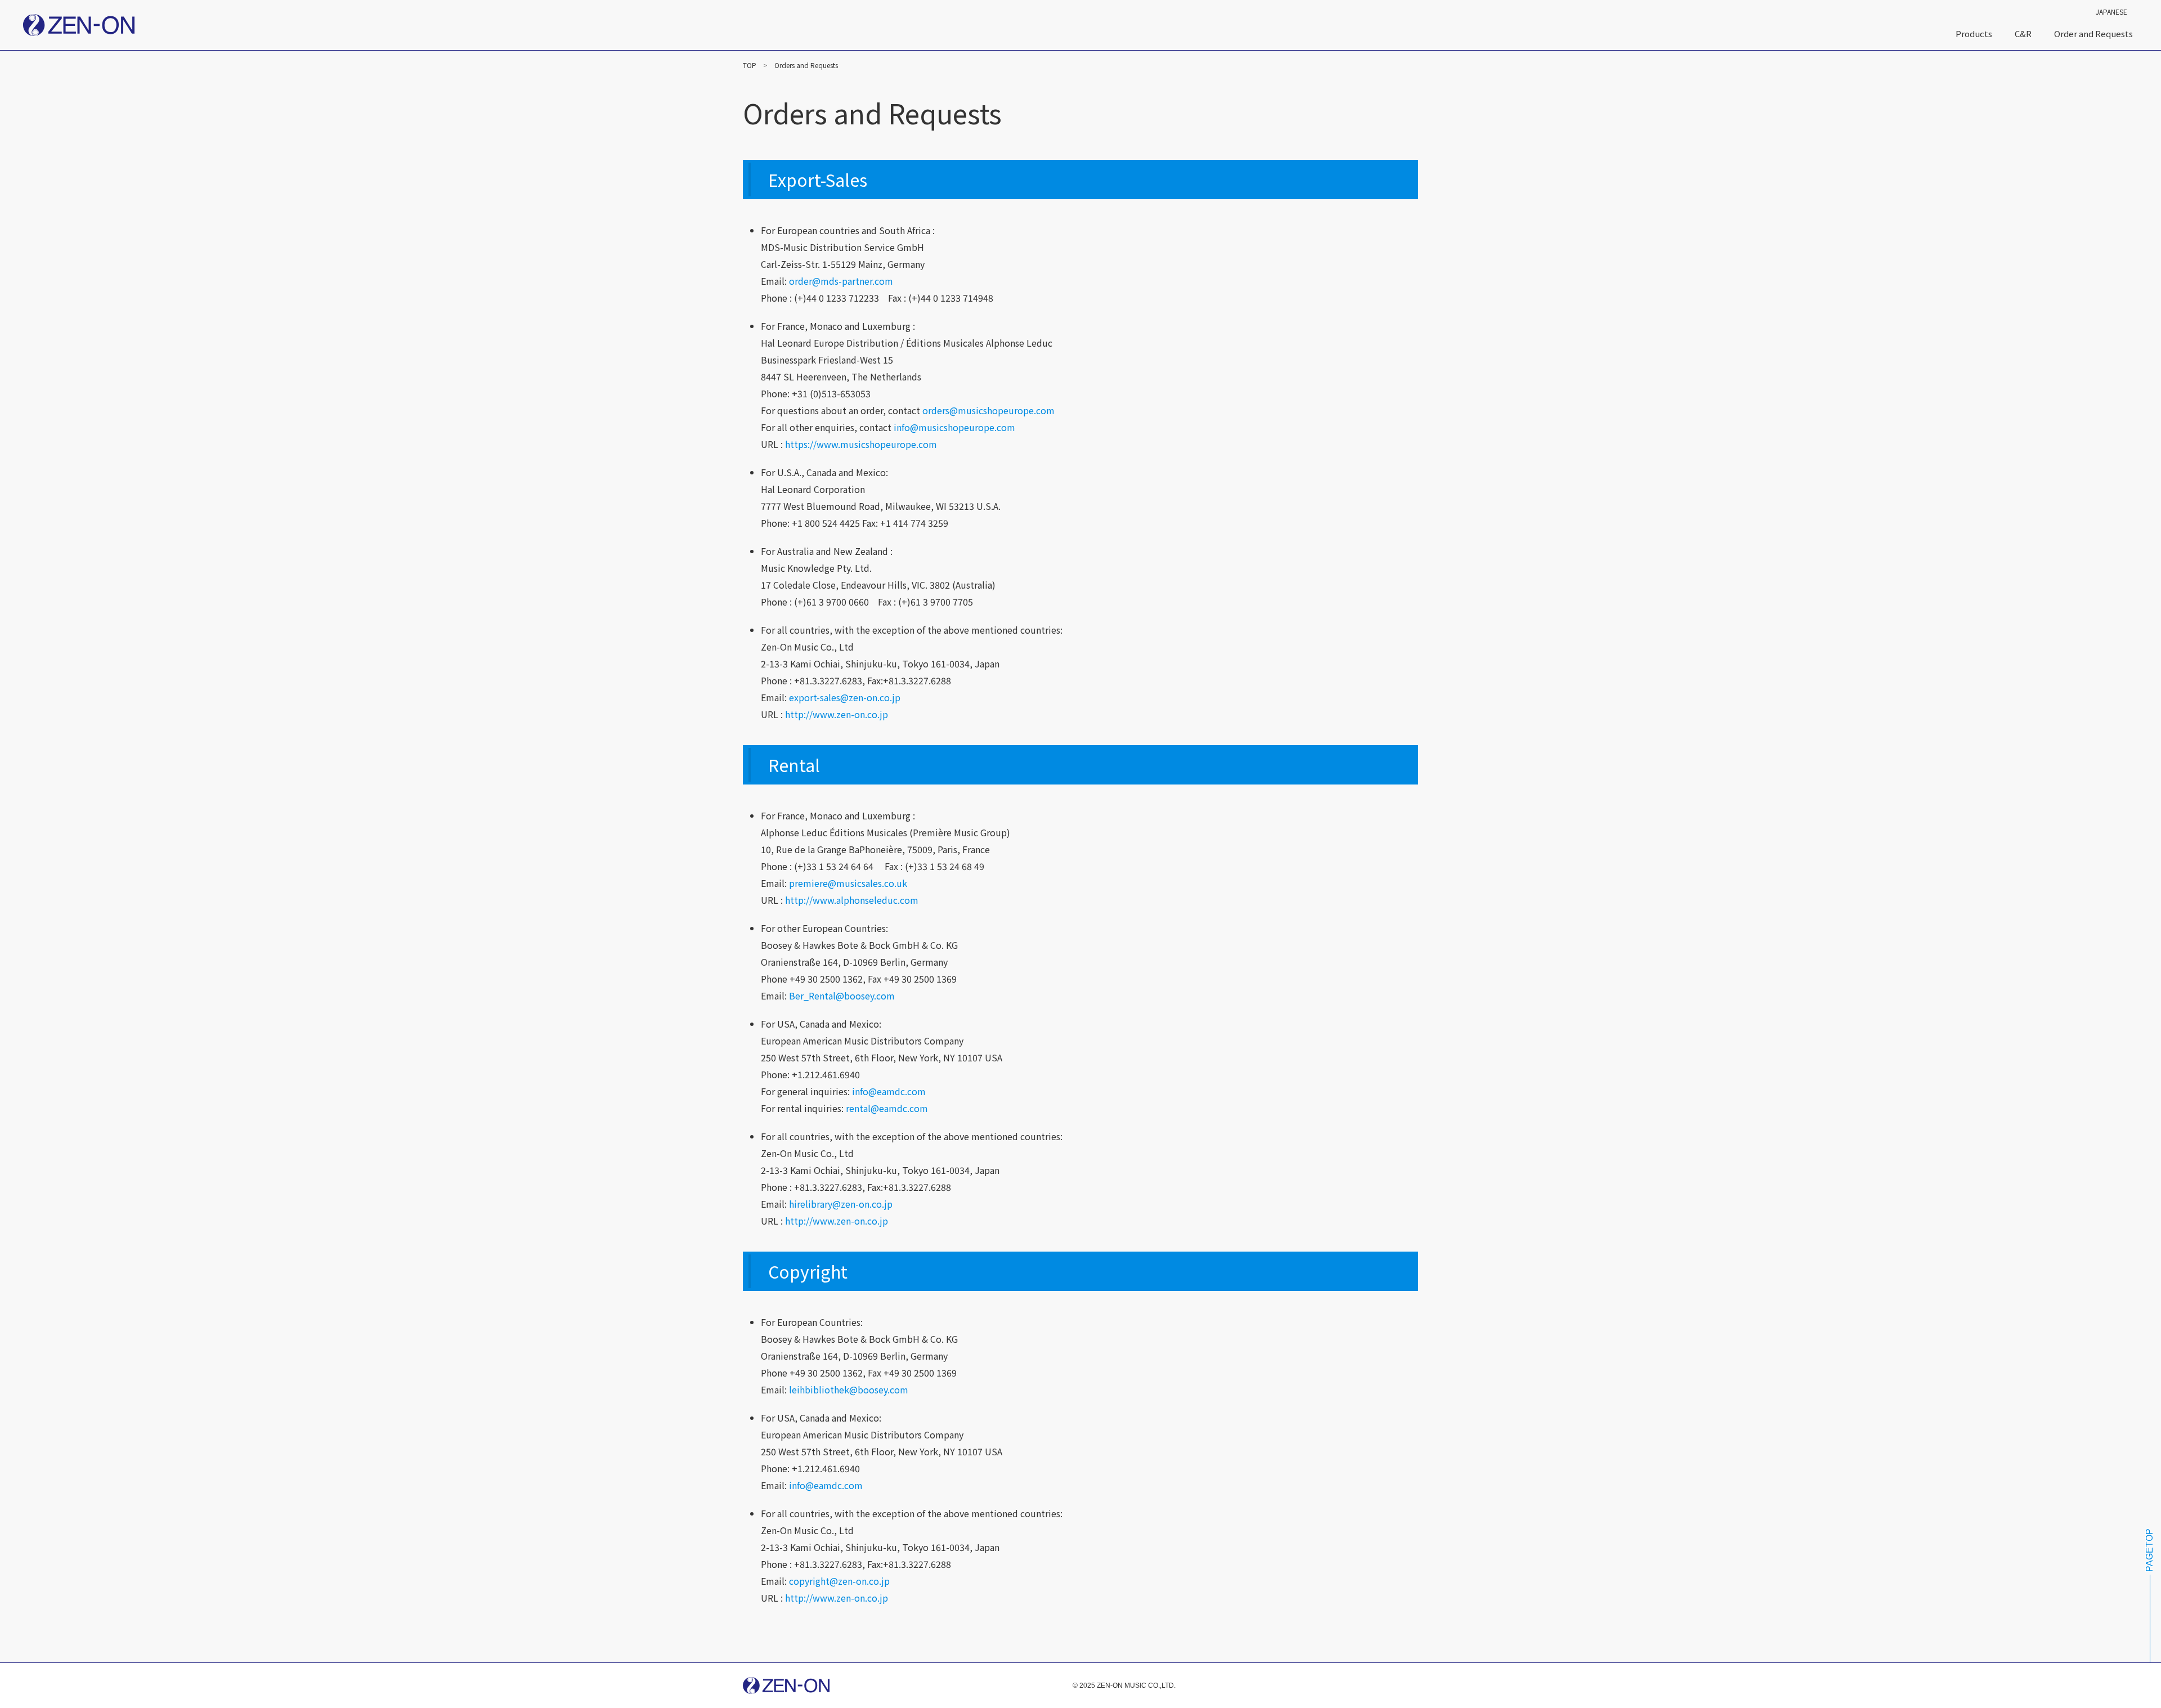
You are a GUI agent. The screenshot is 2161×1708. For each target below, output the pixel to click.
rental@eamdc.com (887, 1108)
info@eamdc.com (889, 1091)
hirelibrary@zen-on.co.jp (841, 1204)
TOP (750, 65)
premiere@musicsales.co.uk (848, 883)
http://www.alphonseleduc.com (852, 900)
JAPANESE (2111, 12)
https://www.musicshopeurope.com (861, 444)
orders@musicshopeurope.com (988, 410)
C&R (2023, 33)
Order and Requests (2093, 33)
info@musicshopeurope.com (954, 427)
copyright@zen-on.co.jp (839, 1581)
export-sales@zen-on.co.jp (845, 697)
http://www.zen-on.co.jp (837, 714)
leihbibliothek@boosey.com (849, 1389)
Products (1974, 33)
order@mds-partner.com (841, 281)
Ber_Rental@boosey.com (842, 996)
